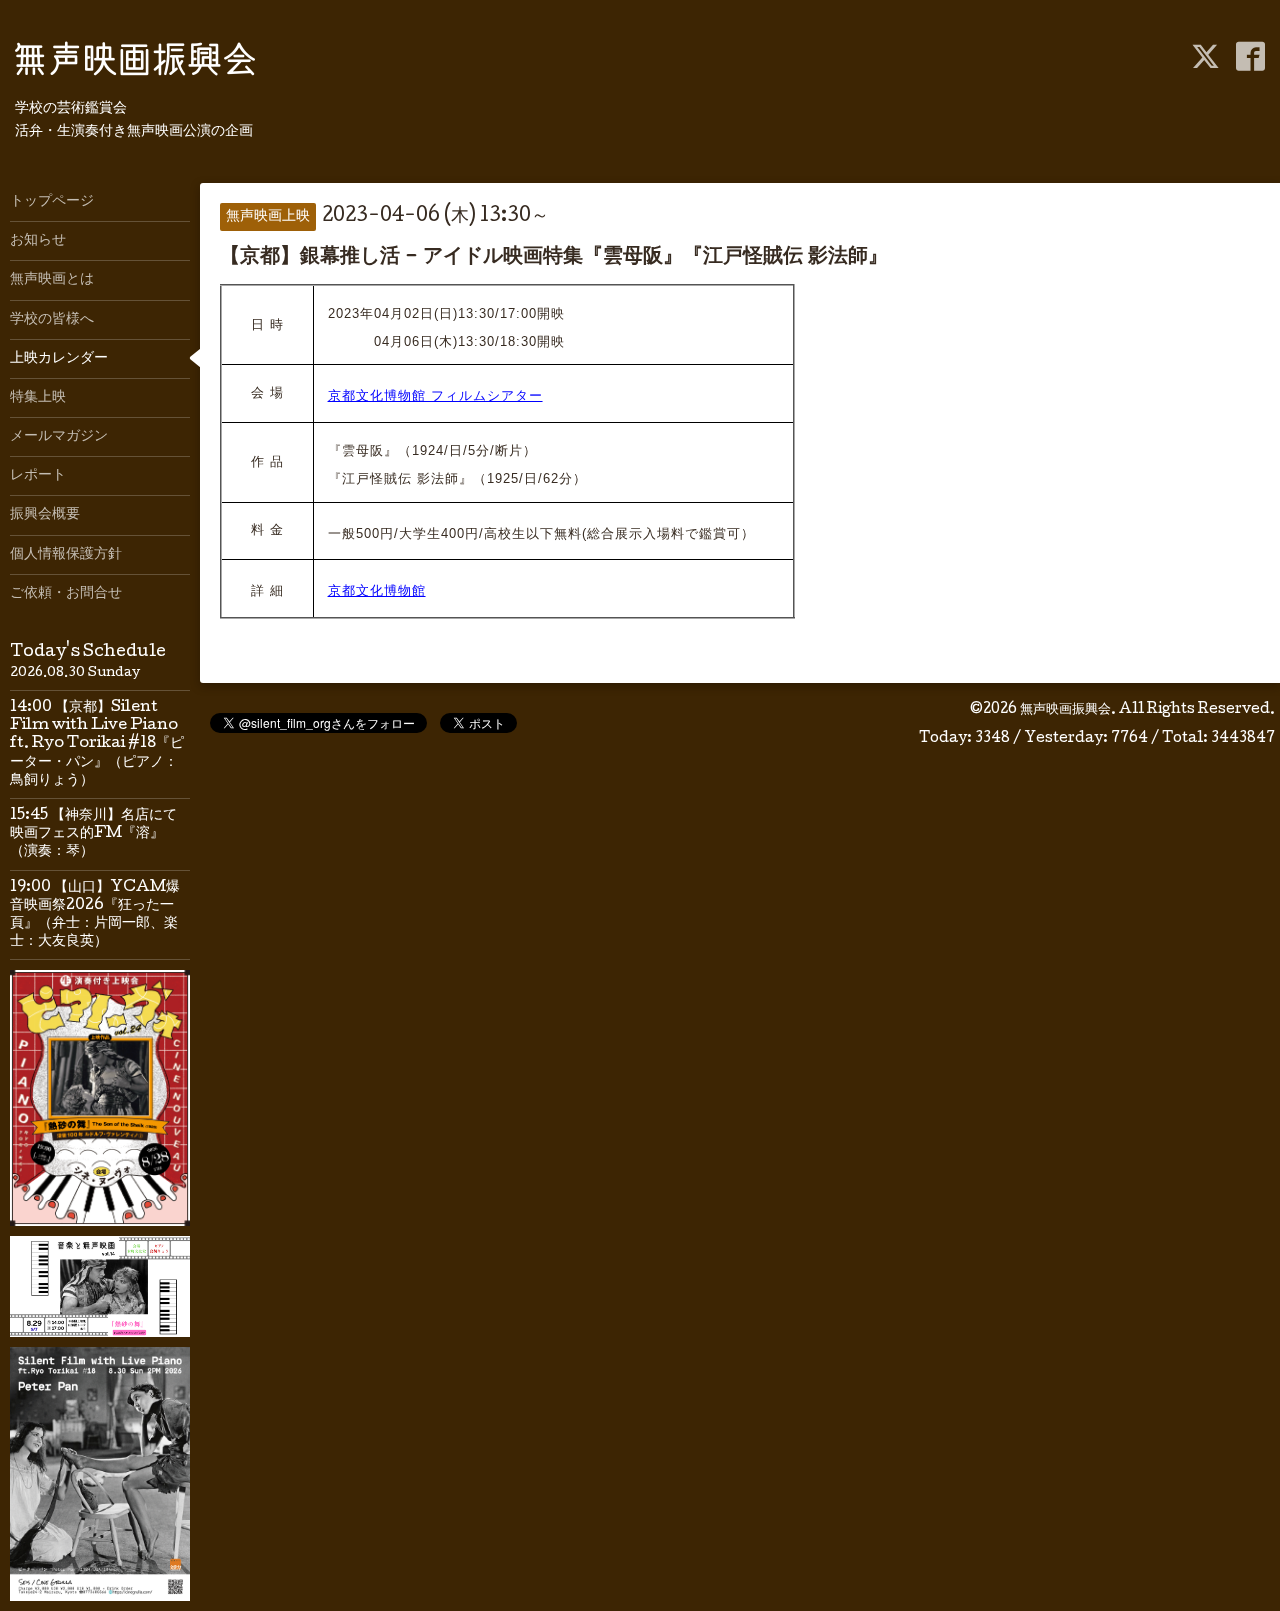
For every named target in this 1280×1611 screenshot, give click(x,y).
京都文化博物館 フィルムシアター (435, 395)
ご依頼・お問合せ (66, 594)
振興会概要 (45, 515)
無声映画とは (52, 280)
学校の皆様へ (52, 320)
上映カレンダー (59, 359)
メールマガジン (59, 437)
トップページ (52, 202)
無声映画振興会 (1065, 710)
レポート (38, 476)
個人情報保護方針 (66, 555)
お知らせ (38, 241)
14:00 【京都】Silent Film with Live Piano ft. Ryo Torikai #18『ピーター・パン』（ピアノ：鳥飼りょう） (97, 744)
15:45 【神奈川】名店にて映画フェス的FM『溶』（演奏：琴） (93, 834)
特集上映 (38, 398)
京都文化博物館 (377, 590)
